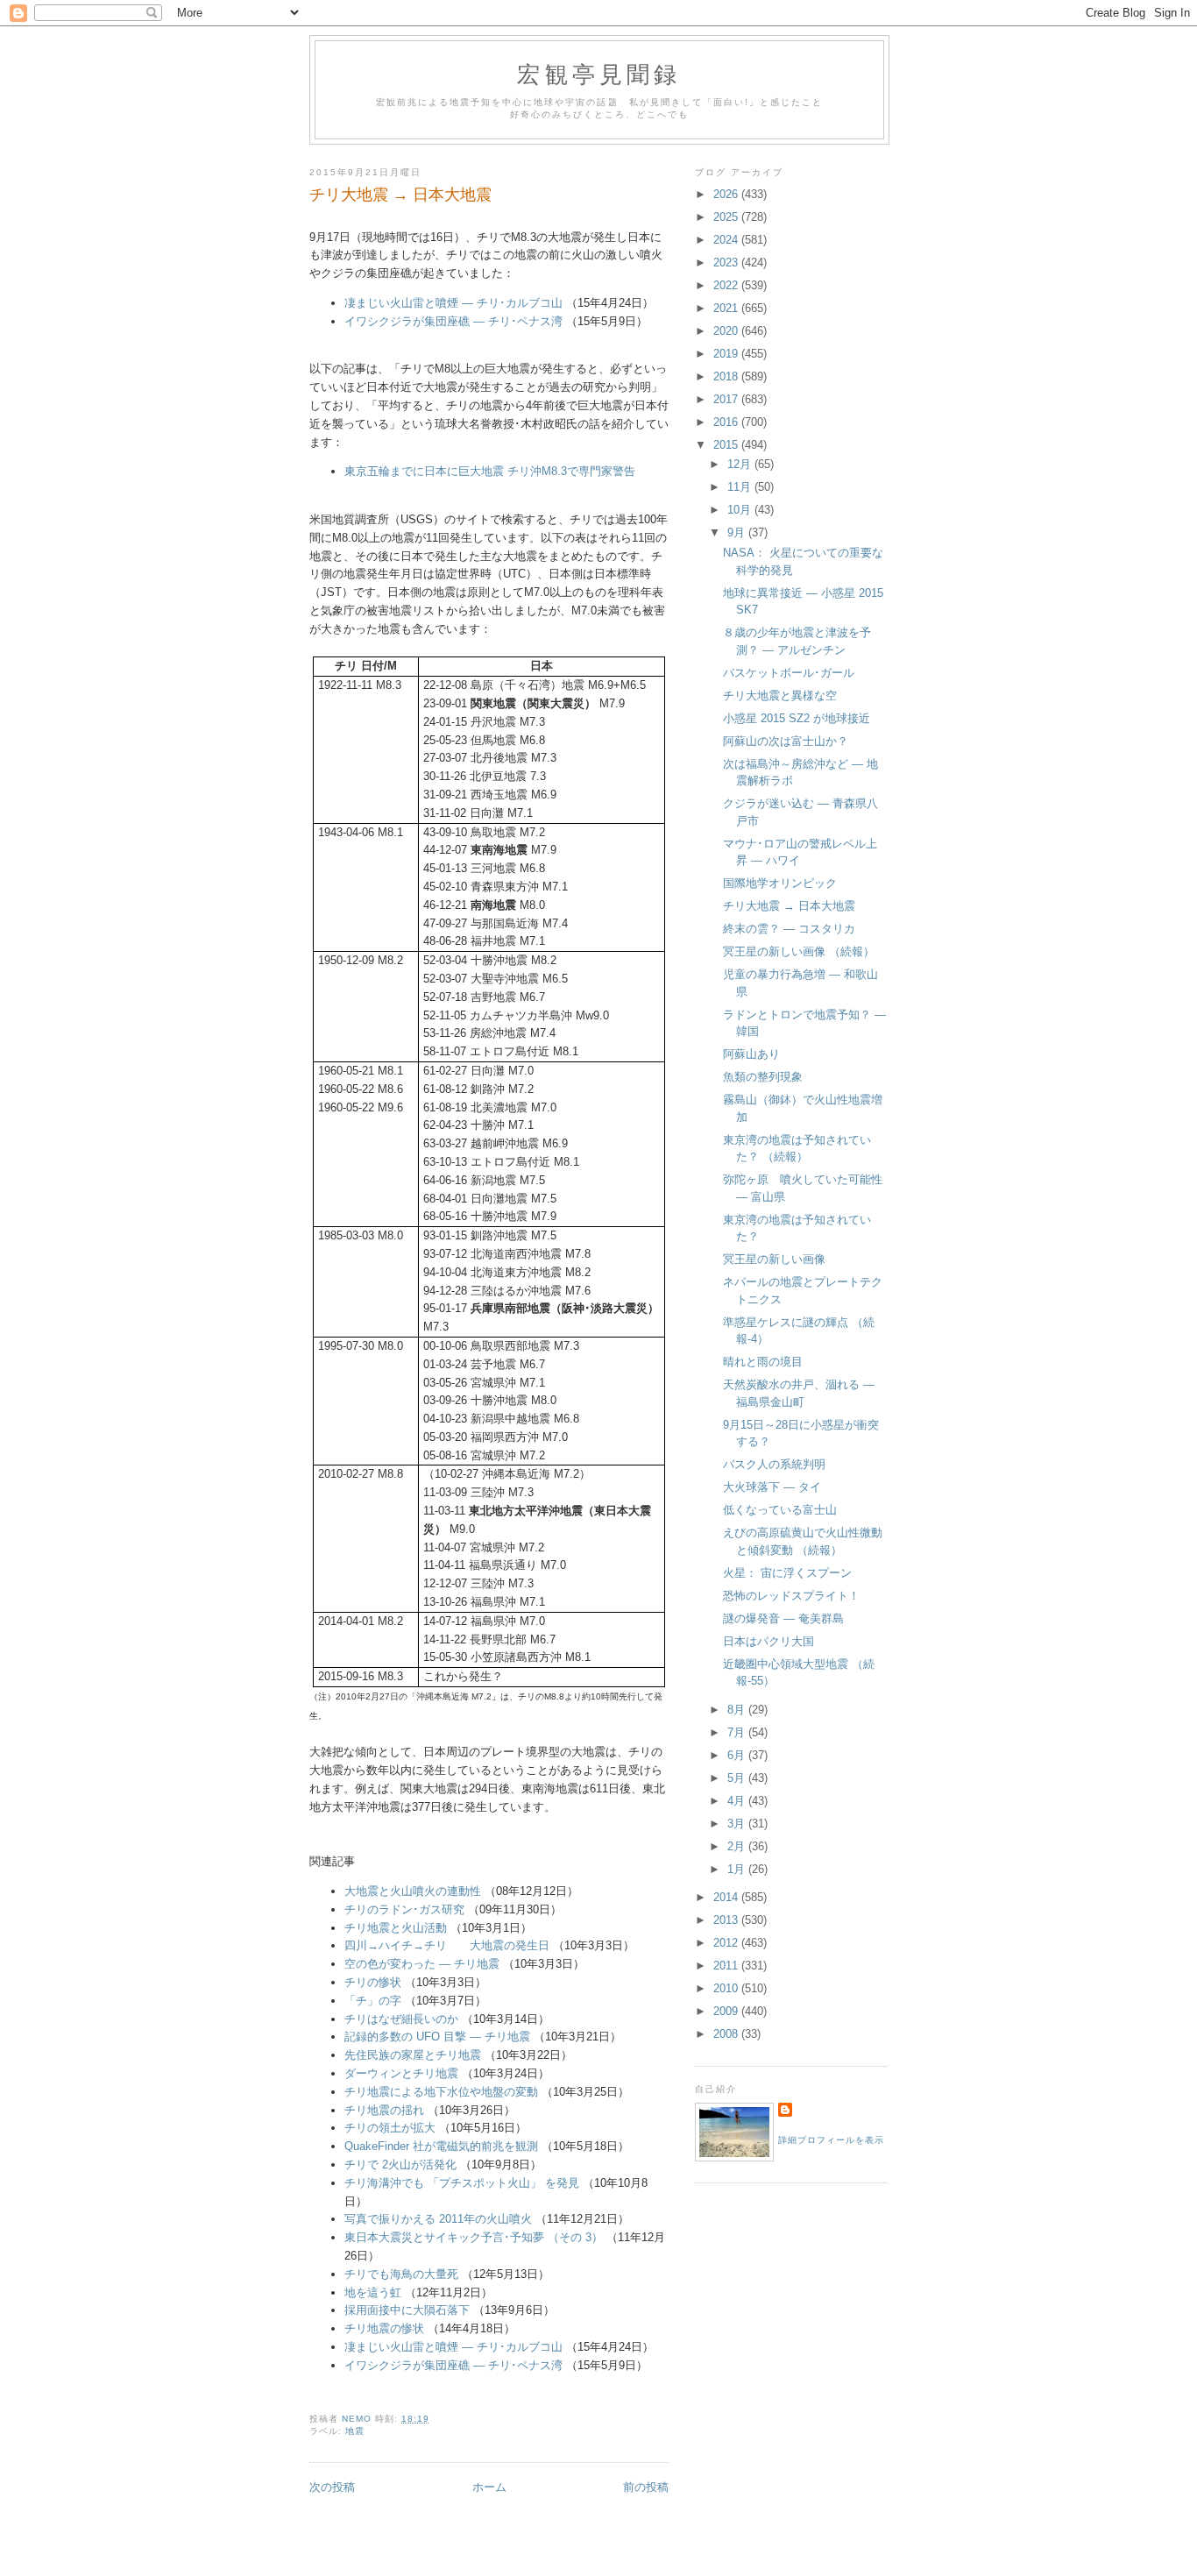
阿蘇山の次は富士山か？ (786, 741)
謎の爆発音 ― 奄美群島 (783, 1618)
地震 (355, 2431)
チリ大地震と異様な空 (780, 695)
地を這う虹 (373, 2292)
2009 (727, 2011)
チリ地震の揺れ (384, 2110)
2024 (727, 240)
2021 (727, 308)
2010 (727, 1988)
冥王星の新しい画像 (774, 1259)
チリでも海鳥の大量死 (401, 2274)
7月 (738, 1732)
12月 (741, 464)
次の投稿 (332, 2487)
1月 (738, 1869)
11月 (741, 487)
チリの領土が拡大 (390, 2128)
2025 (727, 217)
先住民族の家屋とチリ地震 (413, 2055)
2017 (727, 399)
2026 (727, 194)
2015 (727, 445)
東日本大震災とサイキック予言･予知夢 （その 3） (474, 2237)
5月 (738, 1778)
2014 (727, 1897)
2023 (727, 263)
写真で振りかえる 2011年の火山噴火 (438, 2219)
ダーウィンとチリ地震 (401, 2073)
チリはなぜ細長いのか (401, 2019)
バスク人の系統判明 (774, 1464)
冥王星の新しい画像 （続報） (799, 951)
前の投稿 (646, 2487)
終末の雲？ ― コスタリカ (789, 929)
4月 (738, 1801)
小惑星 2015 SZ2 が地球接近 (797, 718)
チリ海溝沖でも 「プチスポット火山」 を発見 (462, 2183)
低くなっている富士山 (780, 1510)
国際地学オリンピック (780, 883)
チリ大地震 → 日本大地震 (789, 906)
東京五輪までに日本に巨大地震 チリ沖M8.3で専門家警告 (490, 471)
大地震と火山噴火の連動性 (413, 1891)
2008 (727, 2034)
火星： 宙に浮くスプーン (787, 1573)
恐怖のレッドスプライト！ (791, 1596)
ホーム (489, 2487)
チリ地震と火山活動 (396, 1928)
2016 (727, 422)
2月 (738, 1846)
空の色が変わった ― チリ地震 (422, 1964)
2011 (727, 1966)
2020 (727, 331)
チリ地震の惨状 (384, 2328)
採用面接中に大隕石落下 (407, 2310)
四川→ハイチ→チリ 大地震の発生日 (447, 1945)
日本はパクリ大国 (768, 1641)
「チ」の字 (373, 2001)
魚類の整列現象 (763, 1077)
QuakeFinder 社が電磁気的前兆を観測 (441, 2146)
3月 (738, 1824)
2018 (727, 376)
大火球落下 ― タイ (772, 1487)
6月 (738, 1755)
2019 (727, 354)
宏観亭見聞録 (599, 74)
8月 (738, 1710)
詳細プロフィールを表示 (831, 2140)
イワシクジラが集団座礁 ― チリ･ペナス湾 (453, 321)
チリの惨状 (373, 1982)
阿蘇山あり (751, 1054)
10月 (741, 510)
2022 (727, 285)
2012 (727, 1943)
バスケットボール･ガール (789, 673)
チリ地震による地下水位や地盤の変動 (441, 2092)
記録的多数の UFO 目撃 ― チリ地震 (437, 2037)
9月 (738, 532)
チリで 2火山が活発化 (400, 2164)
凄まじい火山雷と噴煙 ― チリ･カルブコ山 (453, 303)
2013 (727, 1920)
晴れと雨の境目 (763, 1362)
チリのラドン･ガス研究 (404, 1909)
